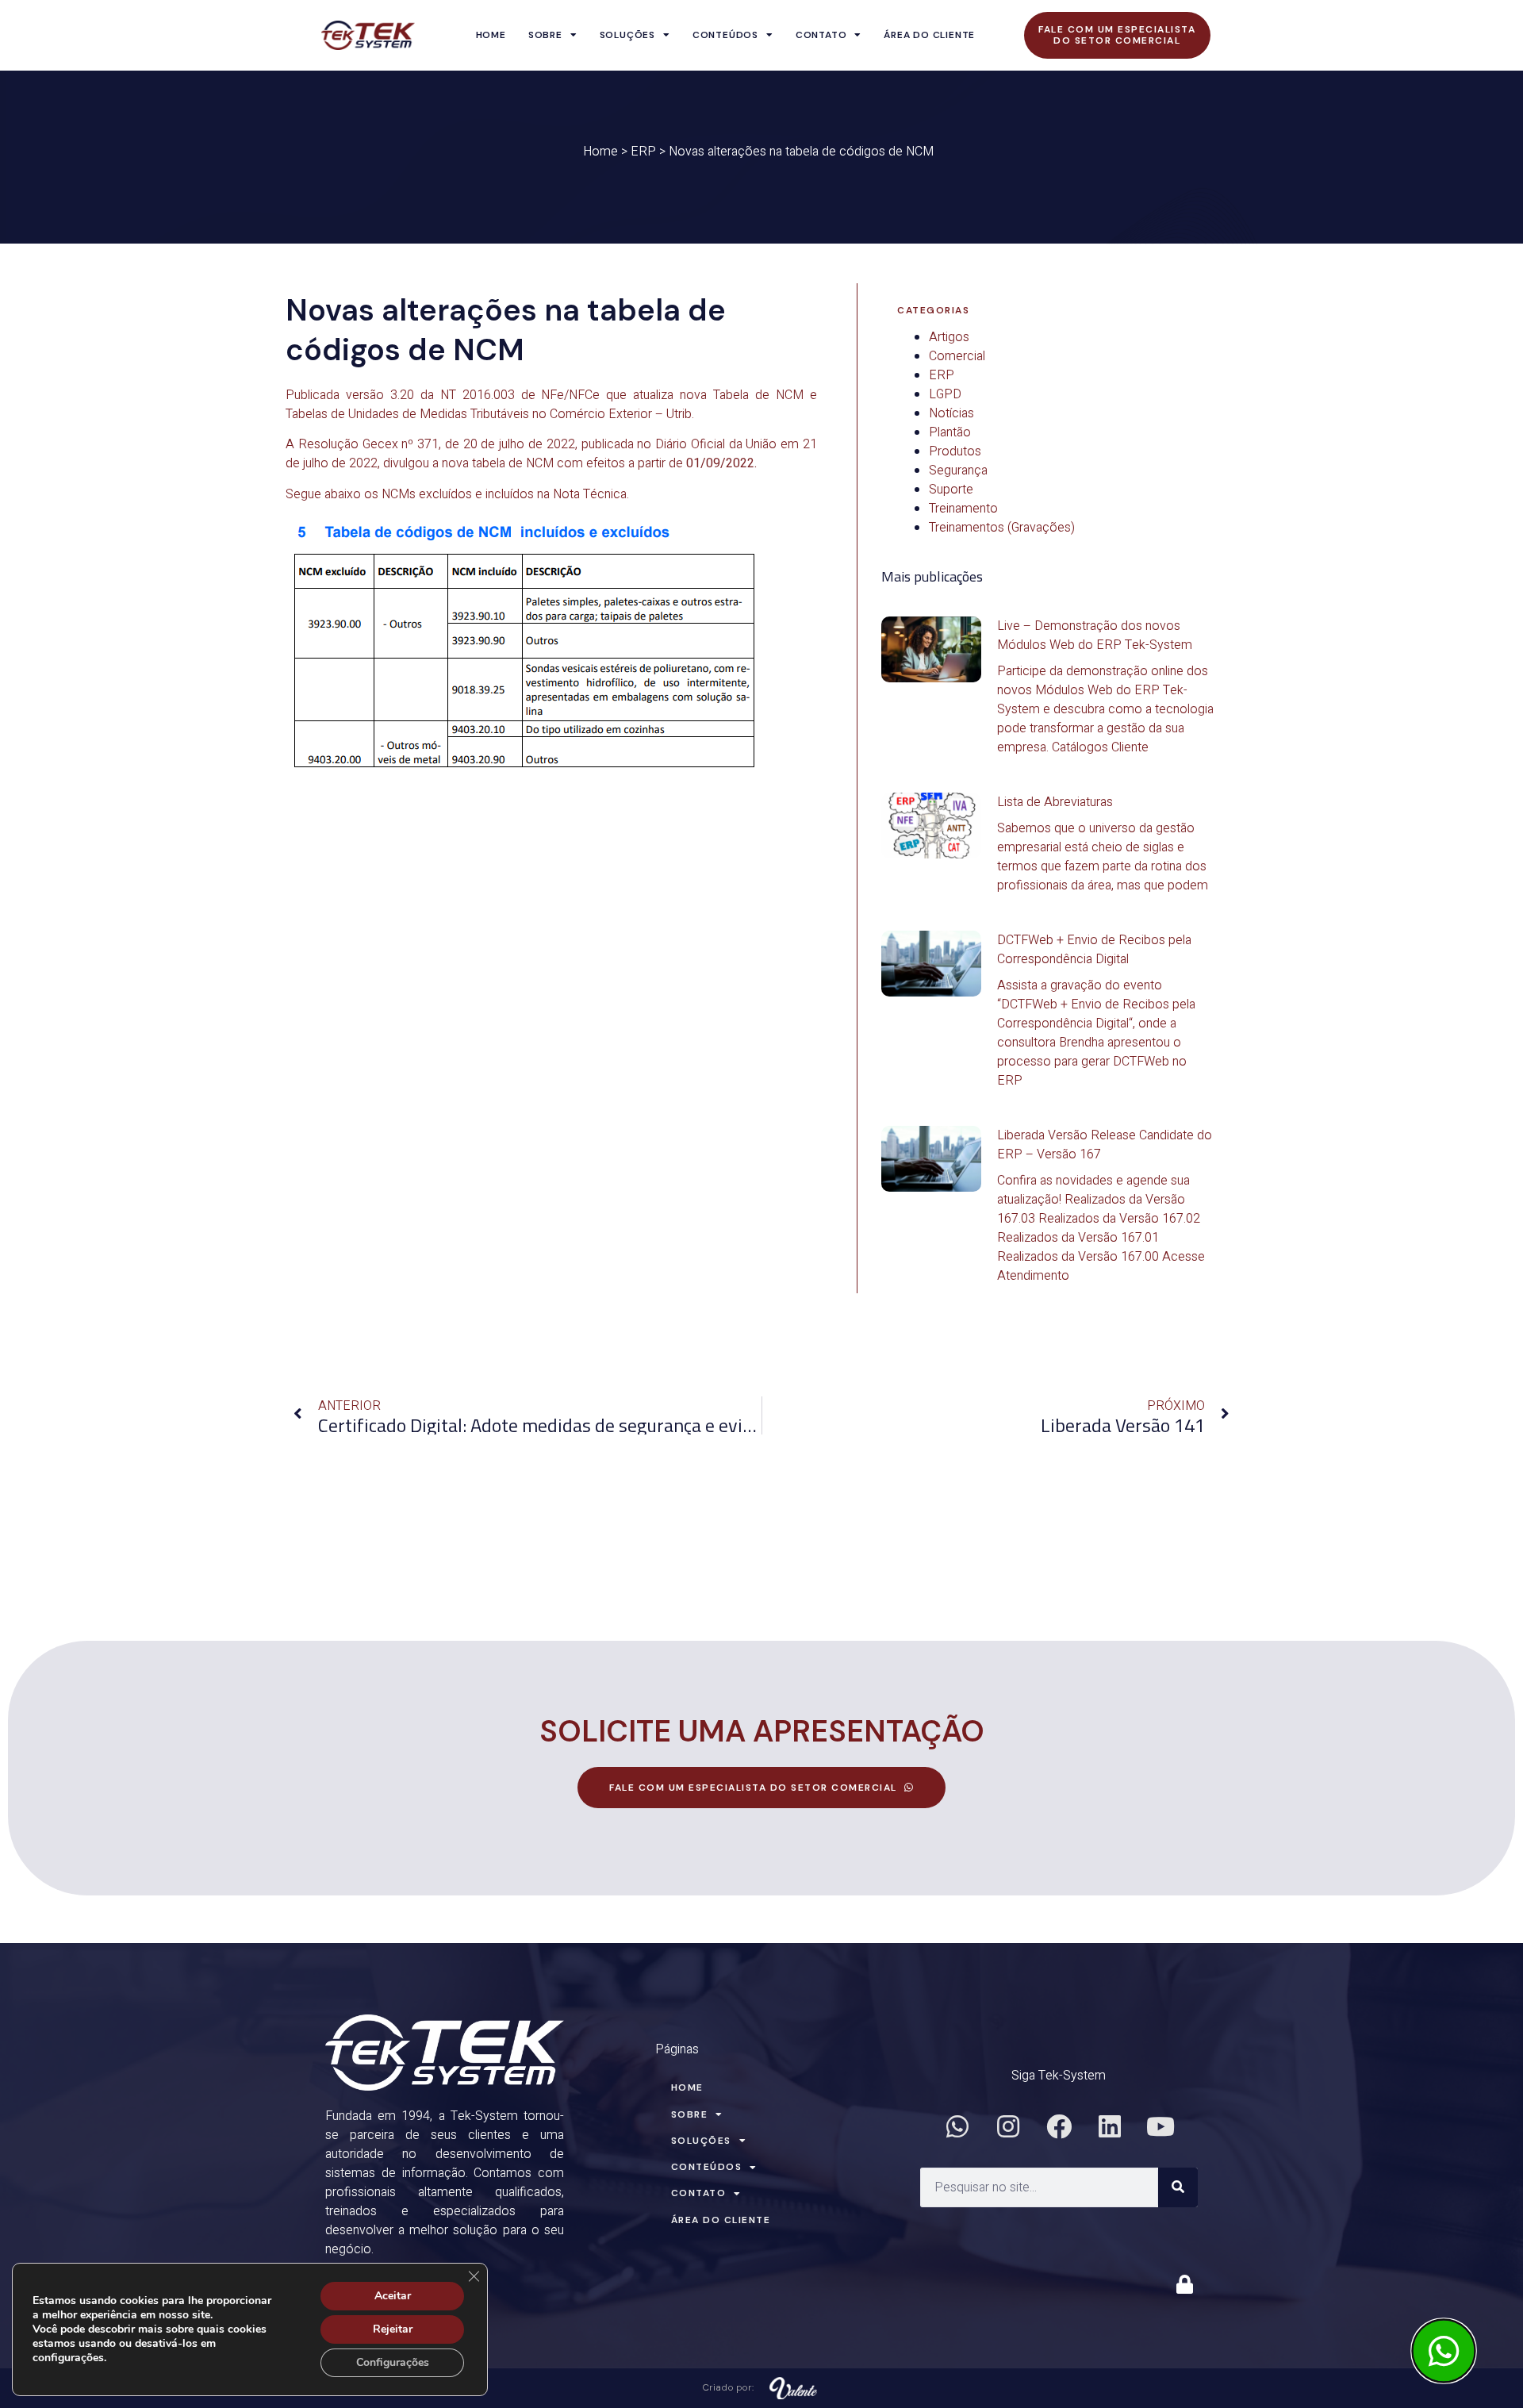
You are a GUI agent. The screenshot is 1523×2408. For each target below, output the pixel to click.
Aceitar (393, 2296)
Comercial (957, 356)
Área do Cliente (929, 35)
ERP (643, 152)
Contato (821, 35)
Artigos (949, 337)
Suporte (951, 490)
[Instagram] (1008, 2126)
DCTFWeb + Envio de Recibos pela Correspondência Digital (1094, 950)
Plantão (950, 432)
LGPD (945, 394)
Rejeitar (393, 2329)
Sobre (545, 35)
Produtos (955, 451)
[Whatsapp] (957, 2126)
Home (491, 35)
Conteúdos (725, 35)
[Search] (1178, 2187)
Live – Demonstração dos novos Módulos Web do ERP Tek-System (1095, 636)
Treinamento (963, 509)
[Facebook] (1059, 2126)
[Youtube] (1160, 2126)
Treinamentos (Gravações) (1002, 528)
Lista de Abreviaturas (1055, 802)
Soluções (627, 35)
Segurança (958, 470)
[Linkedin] (1110, 2126)
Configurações (393, 2362)
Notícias (951, 413)
